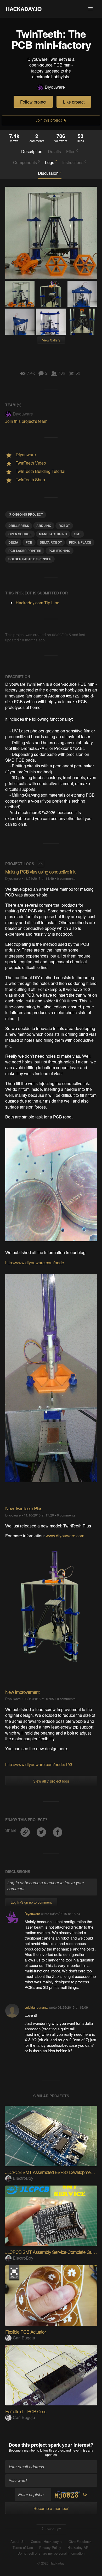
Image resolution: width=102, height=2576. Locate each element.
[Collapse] (41, 864)
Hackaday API (78, 2548)
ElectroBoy (23, 2178)
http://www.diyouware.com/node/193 (39, 1764)
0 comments (66, 878)
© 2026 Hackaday (51, 2563)
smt (78, 534)
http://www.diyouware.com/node (35, 1263)
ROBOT (64, 526)
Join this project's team (26, 421)
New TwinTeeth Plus (24, 1508)
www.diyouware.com (65, 1536)
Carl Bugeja (24, 2338)
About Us (18, 2542)
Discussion (50, 173)
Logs (51, 162)
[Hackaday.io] (24, 9)
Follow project (33, 102)
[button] (90, 9)
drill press (19, 526)
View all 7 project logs (51, 1781)
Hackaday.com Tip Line (38, 603)
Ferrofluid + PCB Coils (26, 2411)
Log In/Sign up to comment (31, 1902)
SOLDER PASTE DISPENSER (30, 559)
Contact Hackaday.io (47, 2542)
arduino (44, 526)
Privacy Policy (50, 2548)
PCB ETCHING (59, 551)
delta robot (51, 542)
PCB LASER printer (25, 551)
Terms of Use (23, 2548)
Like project (74, 102)
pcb (29, 542)
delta (13, 542)
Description (32, 152)
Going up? (53, 2529)
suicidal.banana (36, 2007)
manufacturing (53, 534)
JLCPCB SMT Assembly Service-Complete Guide (52, 2252)
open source (20, 534)
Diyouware (55, 87)
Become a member (22, 2450)
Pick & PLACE (80, 542)
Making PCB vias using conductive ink (40, 871)
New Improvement (22, 1692)
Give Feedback (80, 2542)
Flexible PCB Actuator (25, 2332)
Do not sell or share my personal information (51, 2553)
